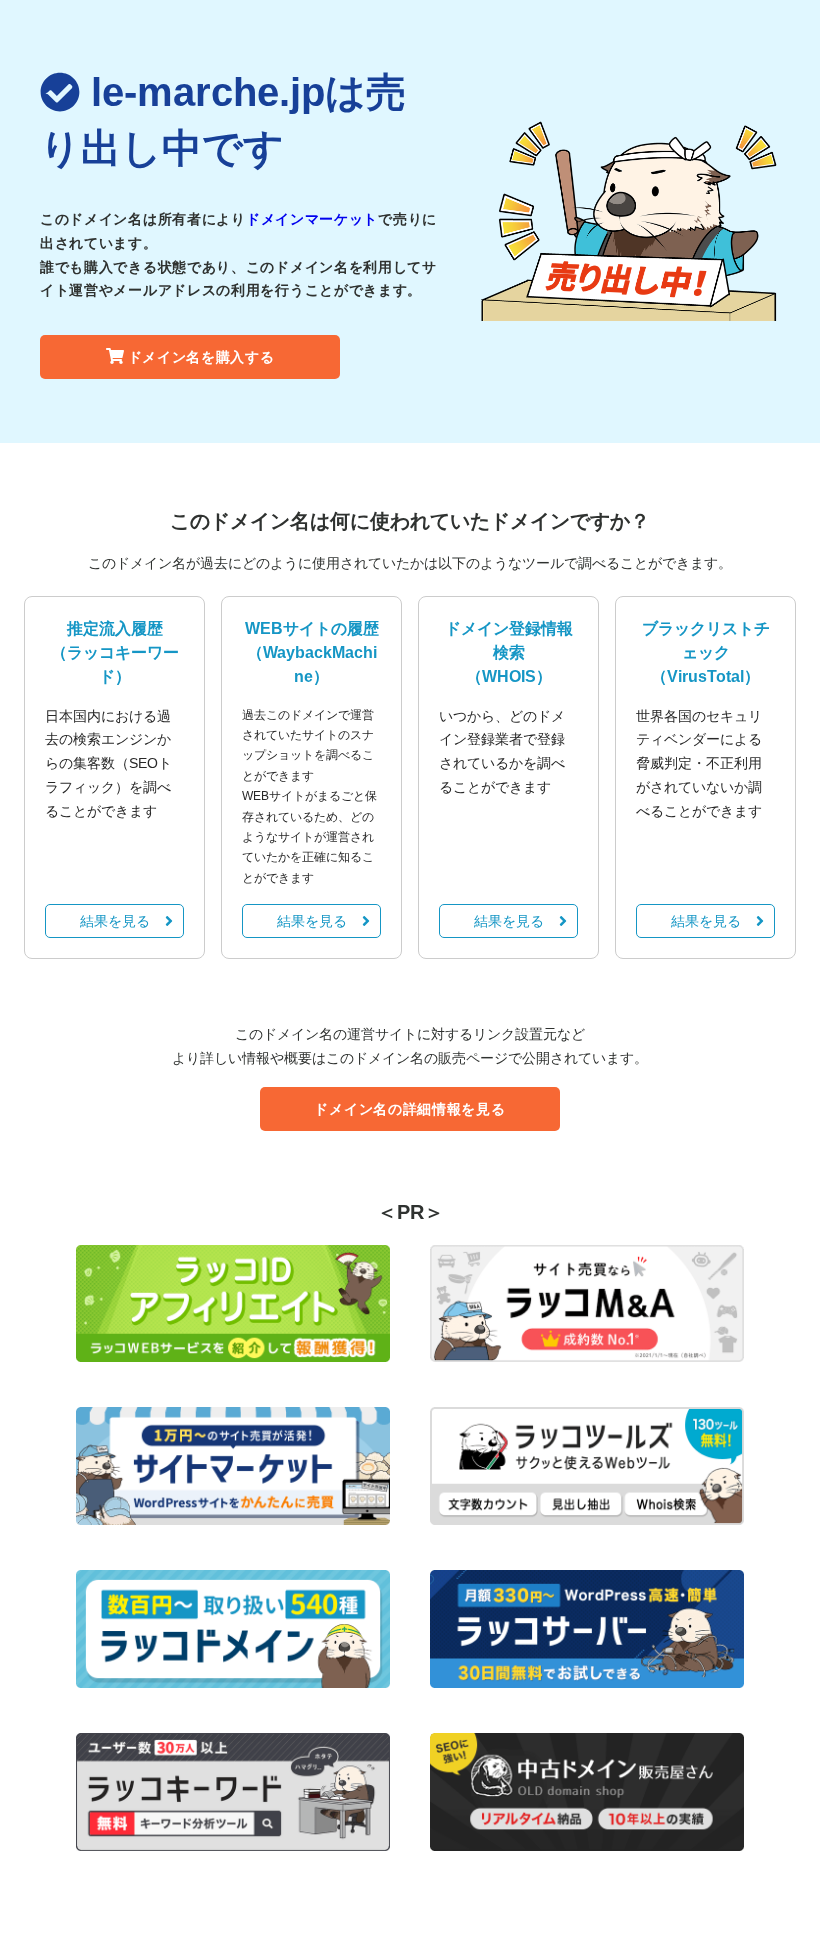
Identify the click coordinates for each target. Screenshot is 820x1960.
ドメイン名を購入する (201, 357)
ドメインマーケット (312, 219)
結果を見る (115, 921)
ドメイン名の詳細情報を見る (409, 1109)
